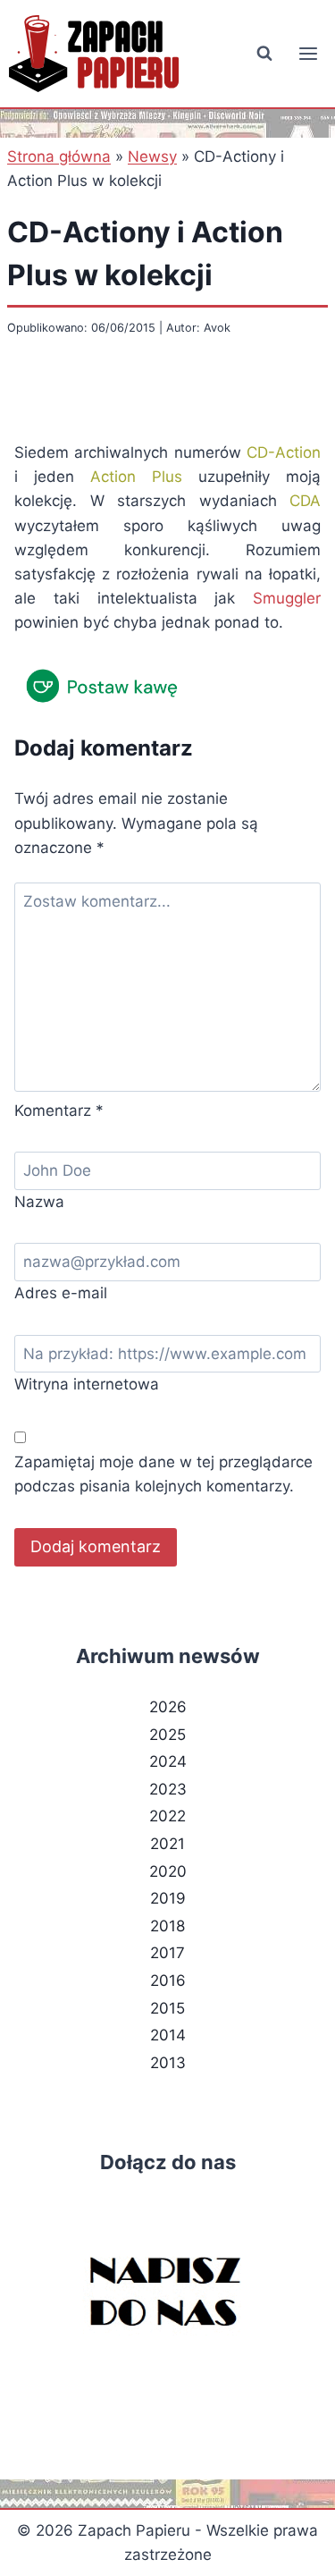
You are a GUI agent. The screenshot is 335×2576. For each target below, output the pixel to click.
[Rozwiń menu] (308, 53)
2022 (167, 1816)
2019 (168, 1898)
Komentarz (59, 1111)
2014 (168, 2035)
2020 (168, 1871)
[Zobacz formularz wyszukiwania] (264, 54)
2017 (167, 1953)
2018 (167, 1926)
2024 (168, 1761)
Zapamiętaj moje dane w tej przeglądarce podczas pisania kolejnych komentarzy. (163, 1474)
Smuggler (287, 598)
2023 (168, 1789)
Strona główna (59, 156)
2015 (167, 2008)
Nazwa (39, 1202)
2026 (168, 1707)
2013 (168, 2063)
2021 (167, 1844)
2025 (167, 1735)
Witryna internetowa (87, 1384)
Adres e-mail (61, 1293)
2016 (168, 1981)
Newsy (152, 156)
